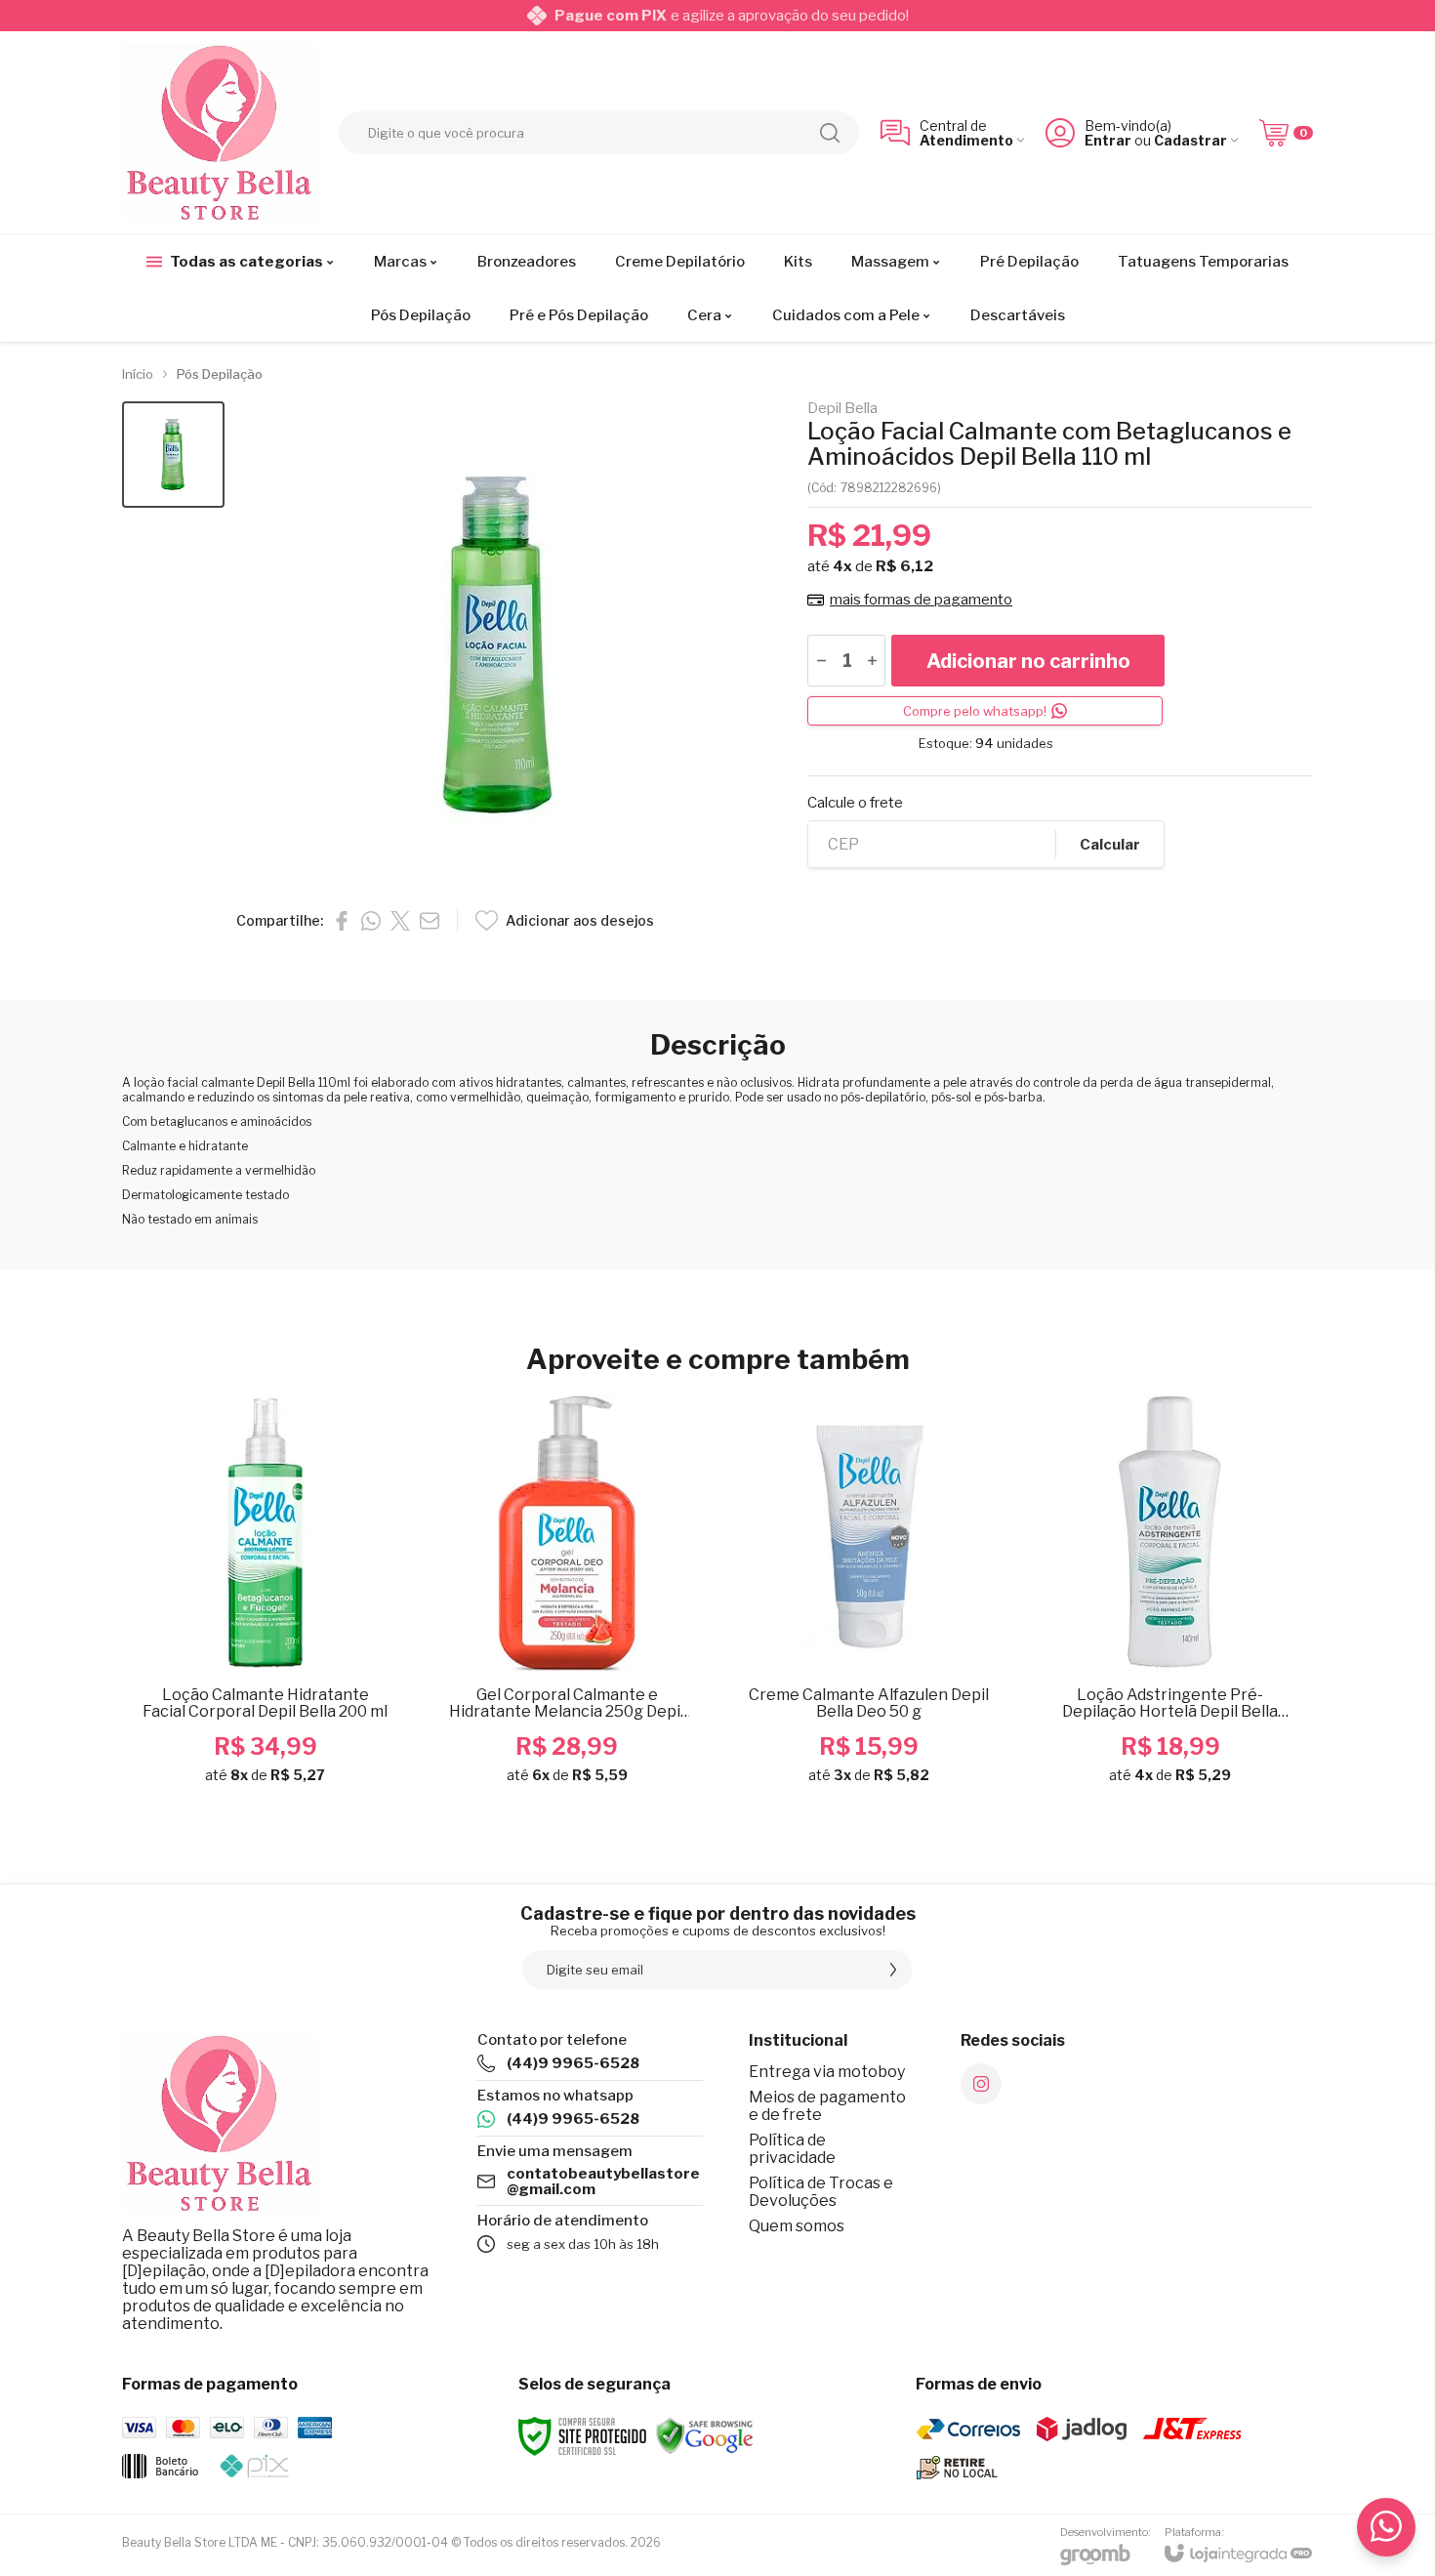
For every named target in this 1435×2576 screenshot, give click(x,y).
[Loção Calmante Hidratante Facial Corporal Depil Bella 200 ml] (265, 1598)
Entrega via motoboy (827, 2072)
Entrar (1108, 140)
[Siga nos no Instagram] (981, 2084)
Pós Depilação (220, 374)
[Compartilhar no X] (400, 921)
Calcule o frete (855, 803)
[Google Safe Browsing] (705, 2435)
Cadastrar (1190, 140)
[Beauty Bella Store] (220, 132)
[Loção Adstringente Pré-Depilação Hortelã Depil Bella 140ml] (1170, 1598)
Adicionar (303, 1656)
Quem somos (797, 2226)
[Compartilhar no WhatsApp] (371, 921)
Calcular (1110, 845)
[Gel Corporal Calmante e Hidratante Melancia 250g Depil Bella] (567, 1598)
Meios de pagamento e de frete (827, 2106)
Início (138, 374)
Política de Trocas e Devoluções (821, 2192)
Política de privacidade (792, 2149)
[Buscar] (830, 133)
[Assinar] (893, 1970)
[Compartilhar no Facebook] (342, 921)
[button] (173, 455)
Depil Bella (842, 409)
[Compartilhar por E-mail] (430, 921)
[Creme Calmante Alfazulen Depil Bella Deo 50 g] (868, 1598)
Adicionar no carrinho (1028, 661)
